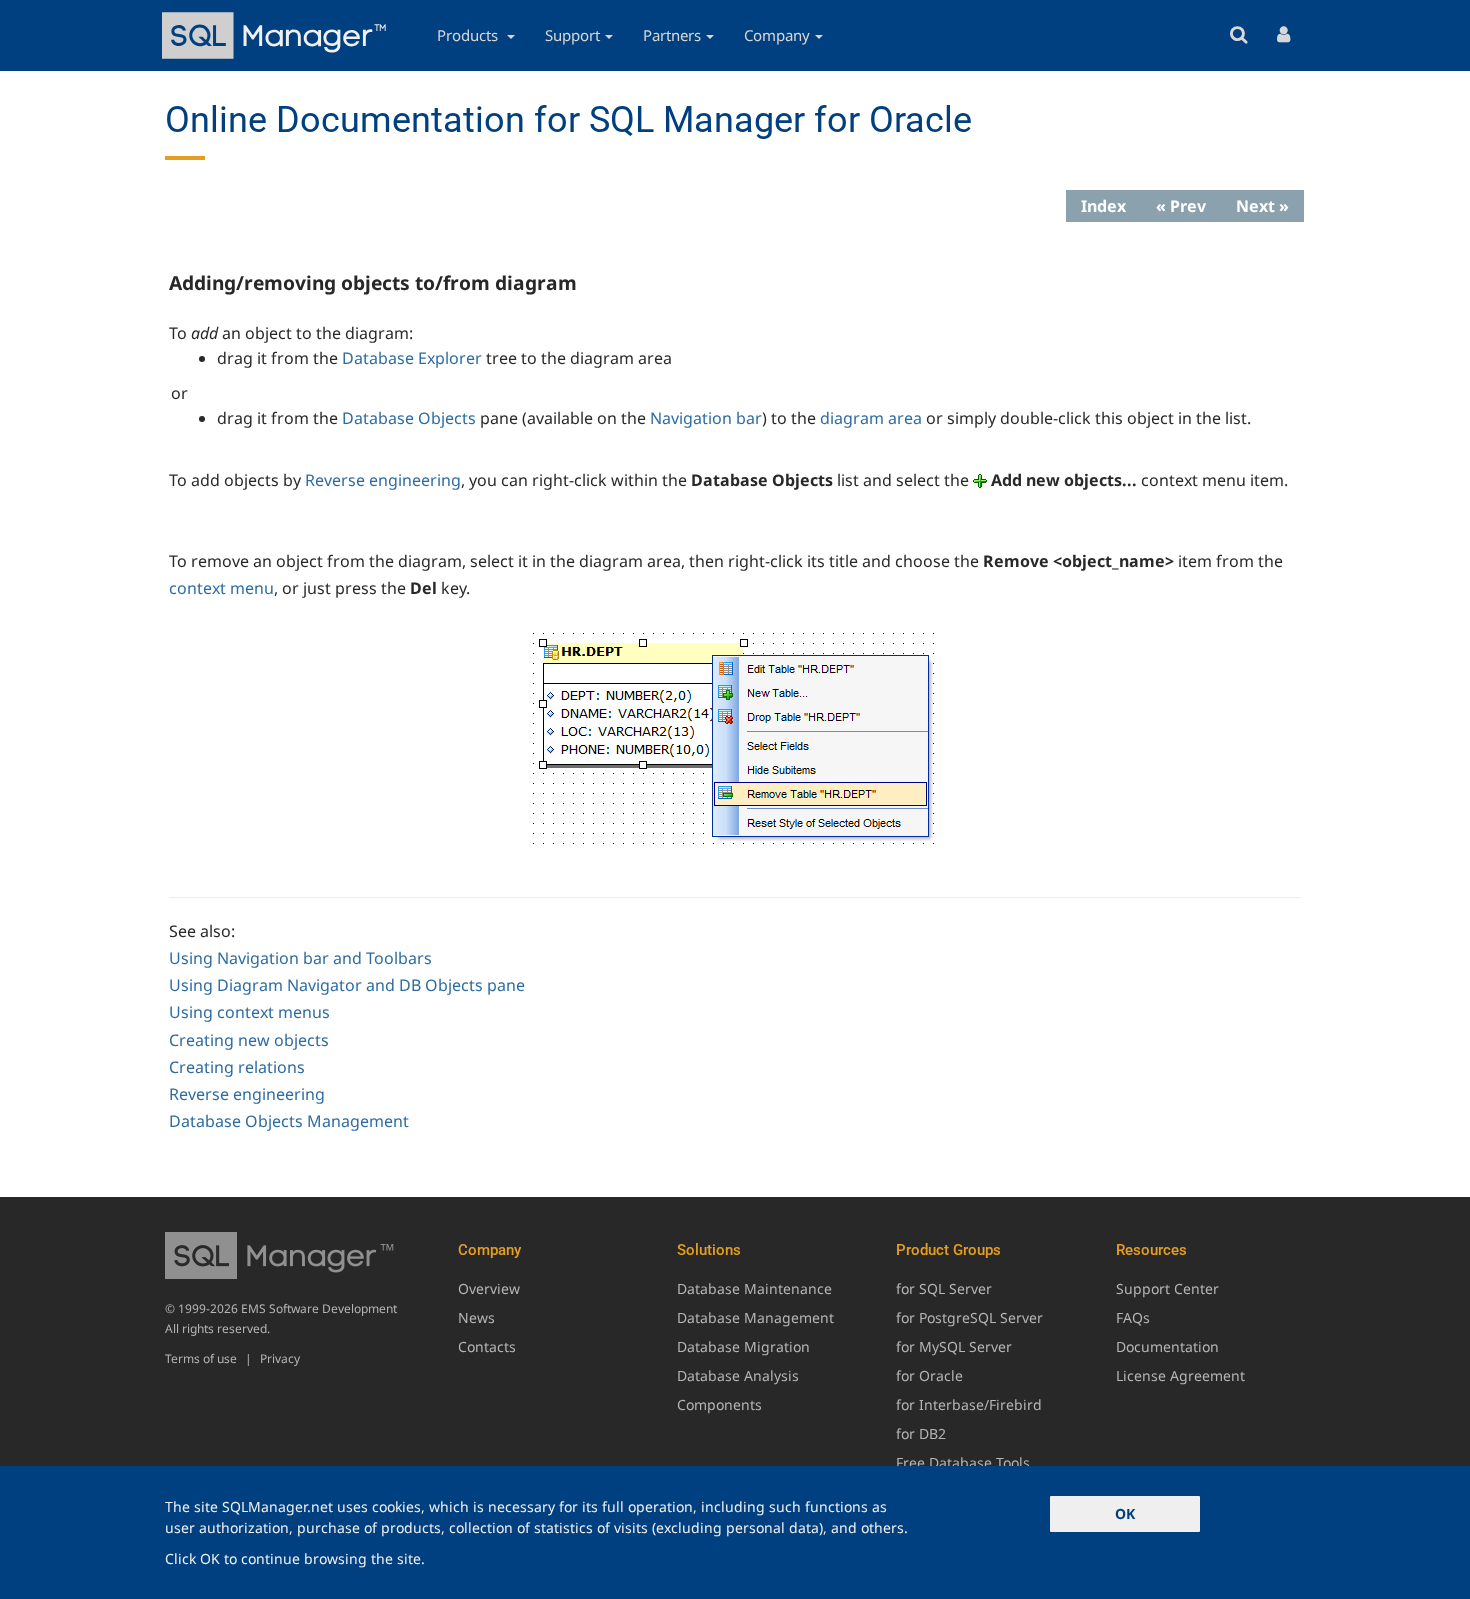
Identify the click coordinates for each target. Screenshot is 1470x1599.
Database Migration (743, 1346)
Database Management (755, 1317)
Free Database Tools (963, 1462)
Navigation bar (706, 418)
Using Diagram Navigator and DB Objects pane (347, 985)
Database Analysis (738, 1375)
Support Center (1167, 1288)
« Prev (1181, 206)
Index (1103, 206)
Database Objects (409, 418)
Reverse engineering (383, 480)
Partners (672, 35)
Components (719, 1404)
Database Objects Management (289, 1121)
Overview (489, 1288)
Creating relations (237, 1067)
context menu (221, 588)
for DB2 (921, 1433)
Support (572, 35)
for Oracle (929, 1375)
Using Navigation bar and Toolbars (300, 958)
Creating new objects (249, 1040)
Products (469, 35)
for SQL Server (944, 1288)
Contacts (487, 1346)
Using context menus (249, 1012)
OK (1125, 1513)
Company (777, 35)
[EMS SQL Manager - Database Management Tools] (277, 35)
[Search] (1238, 35)
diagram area (871, 418)
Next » (1262, 206)
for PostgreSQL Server (969, 1317)
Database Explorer (412, 358)
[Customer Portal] (1283, 35)
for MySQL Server (954, 1346)
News (476, 1317)
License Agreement (1180, 1375)
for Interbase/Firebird (969, 1404)
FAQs (1133, 1317)
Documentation (1167, 1346)
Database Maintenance (754, 1288)
